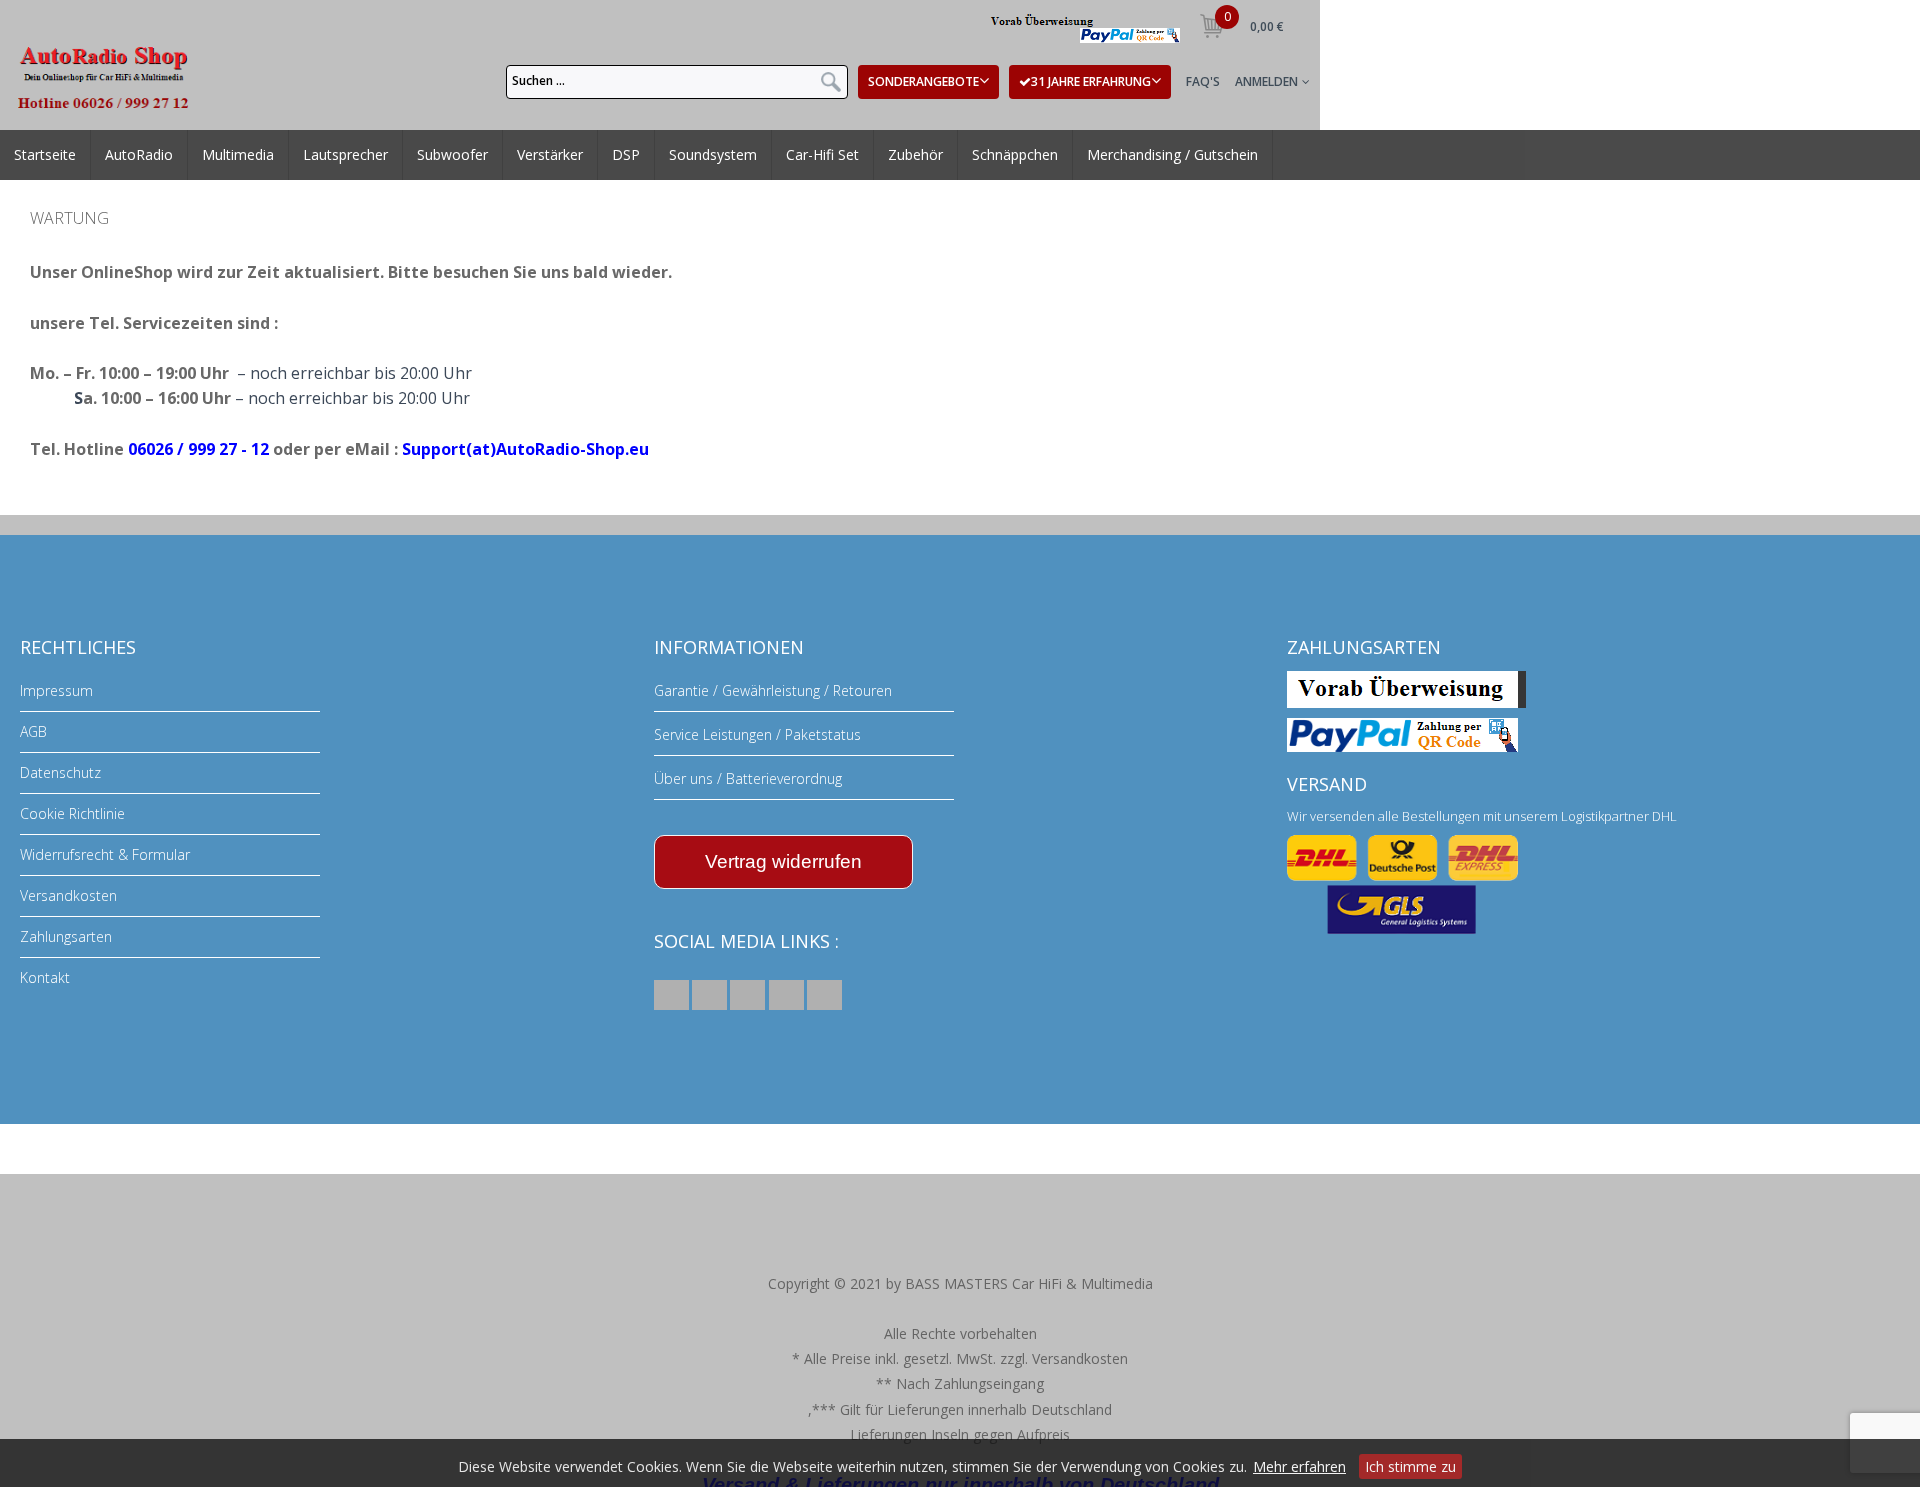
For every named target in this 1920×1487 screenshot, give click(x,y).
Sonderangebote (923, 81)
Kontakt (45, 977)
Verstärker (541, 169)
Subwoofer (444, 169)
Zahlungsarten (66, 936)
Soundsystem (693, 169)
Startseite (43, 169)
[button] (671, 995)
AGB (33, 731)
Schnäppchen (990, 169)
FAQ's (1203, 81)
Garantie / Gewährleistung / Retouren (773, 690)
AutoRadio (134, 169)
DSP (612, 169)
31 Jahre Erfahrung (1091, 81)
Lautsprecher (337, 169)
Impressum (56, 690)
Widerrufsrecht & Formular (105, 854)
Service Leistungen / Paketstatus (757, 734)
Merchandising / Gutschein (1156, 169)
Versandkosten (68, 895)
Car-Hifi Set (801, 169)
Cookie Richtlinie (72, 813)
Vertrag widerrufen (783, 861)
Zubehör (892, 169)
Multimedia (230, 169)
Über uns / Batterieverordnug (748, 778)
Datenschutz (60, 772)
